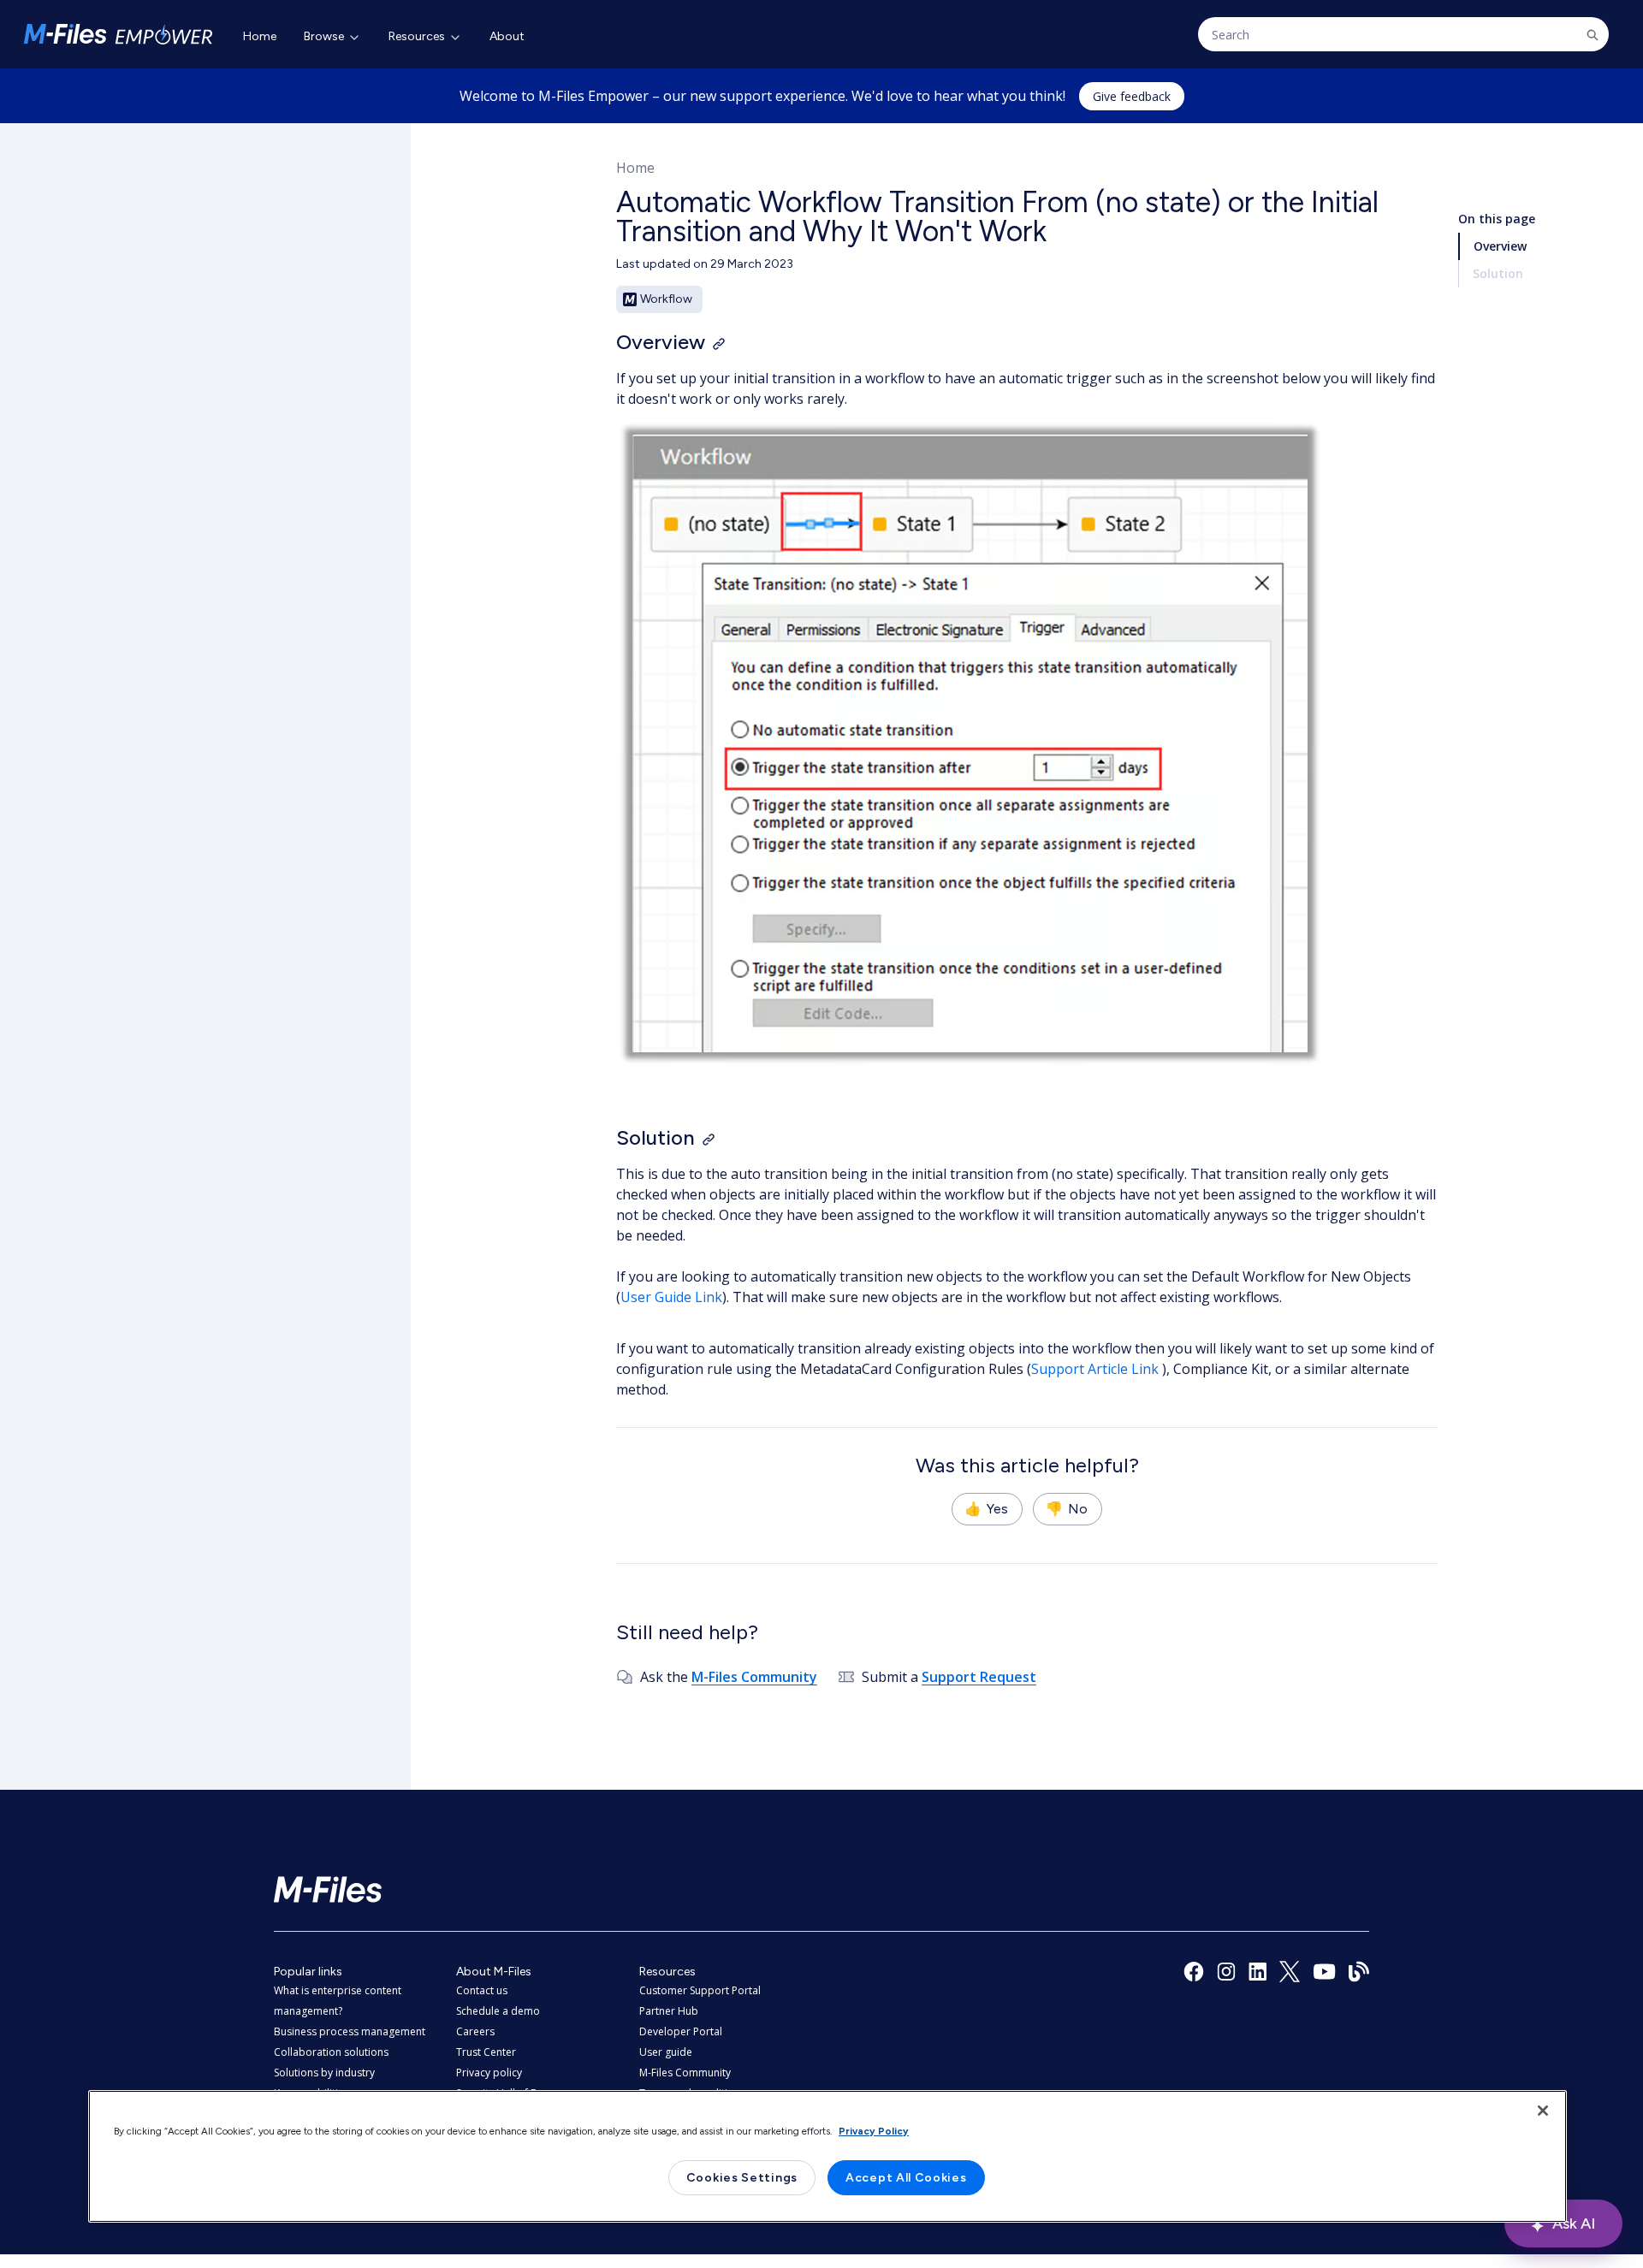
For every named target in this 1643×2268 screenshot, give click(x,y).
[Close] (1543, 2111)
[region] (827, 2156)
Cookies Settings (742, 2178)
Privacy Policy (874, 2131)
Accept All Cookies (906, 2178)
